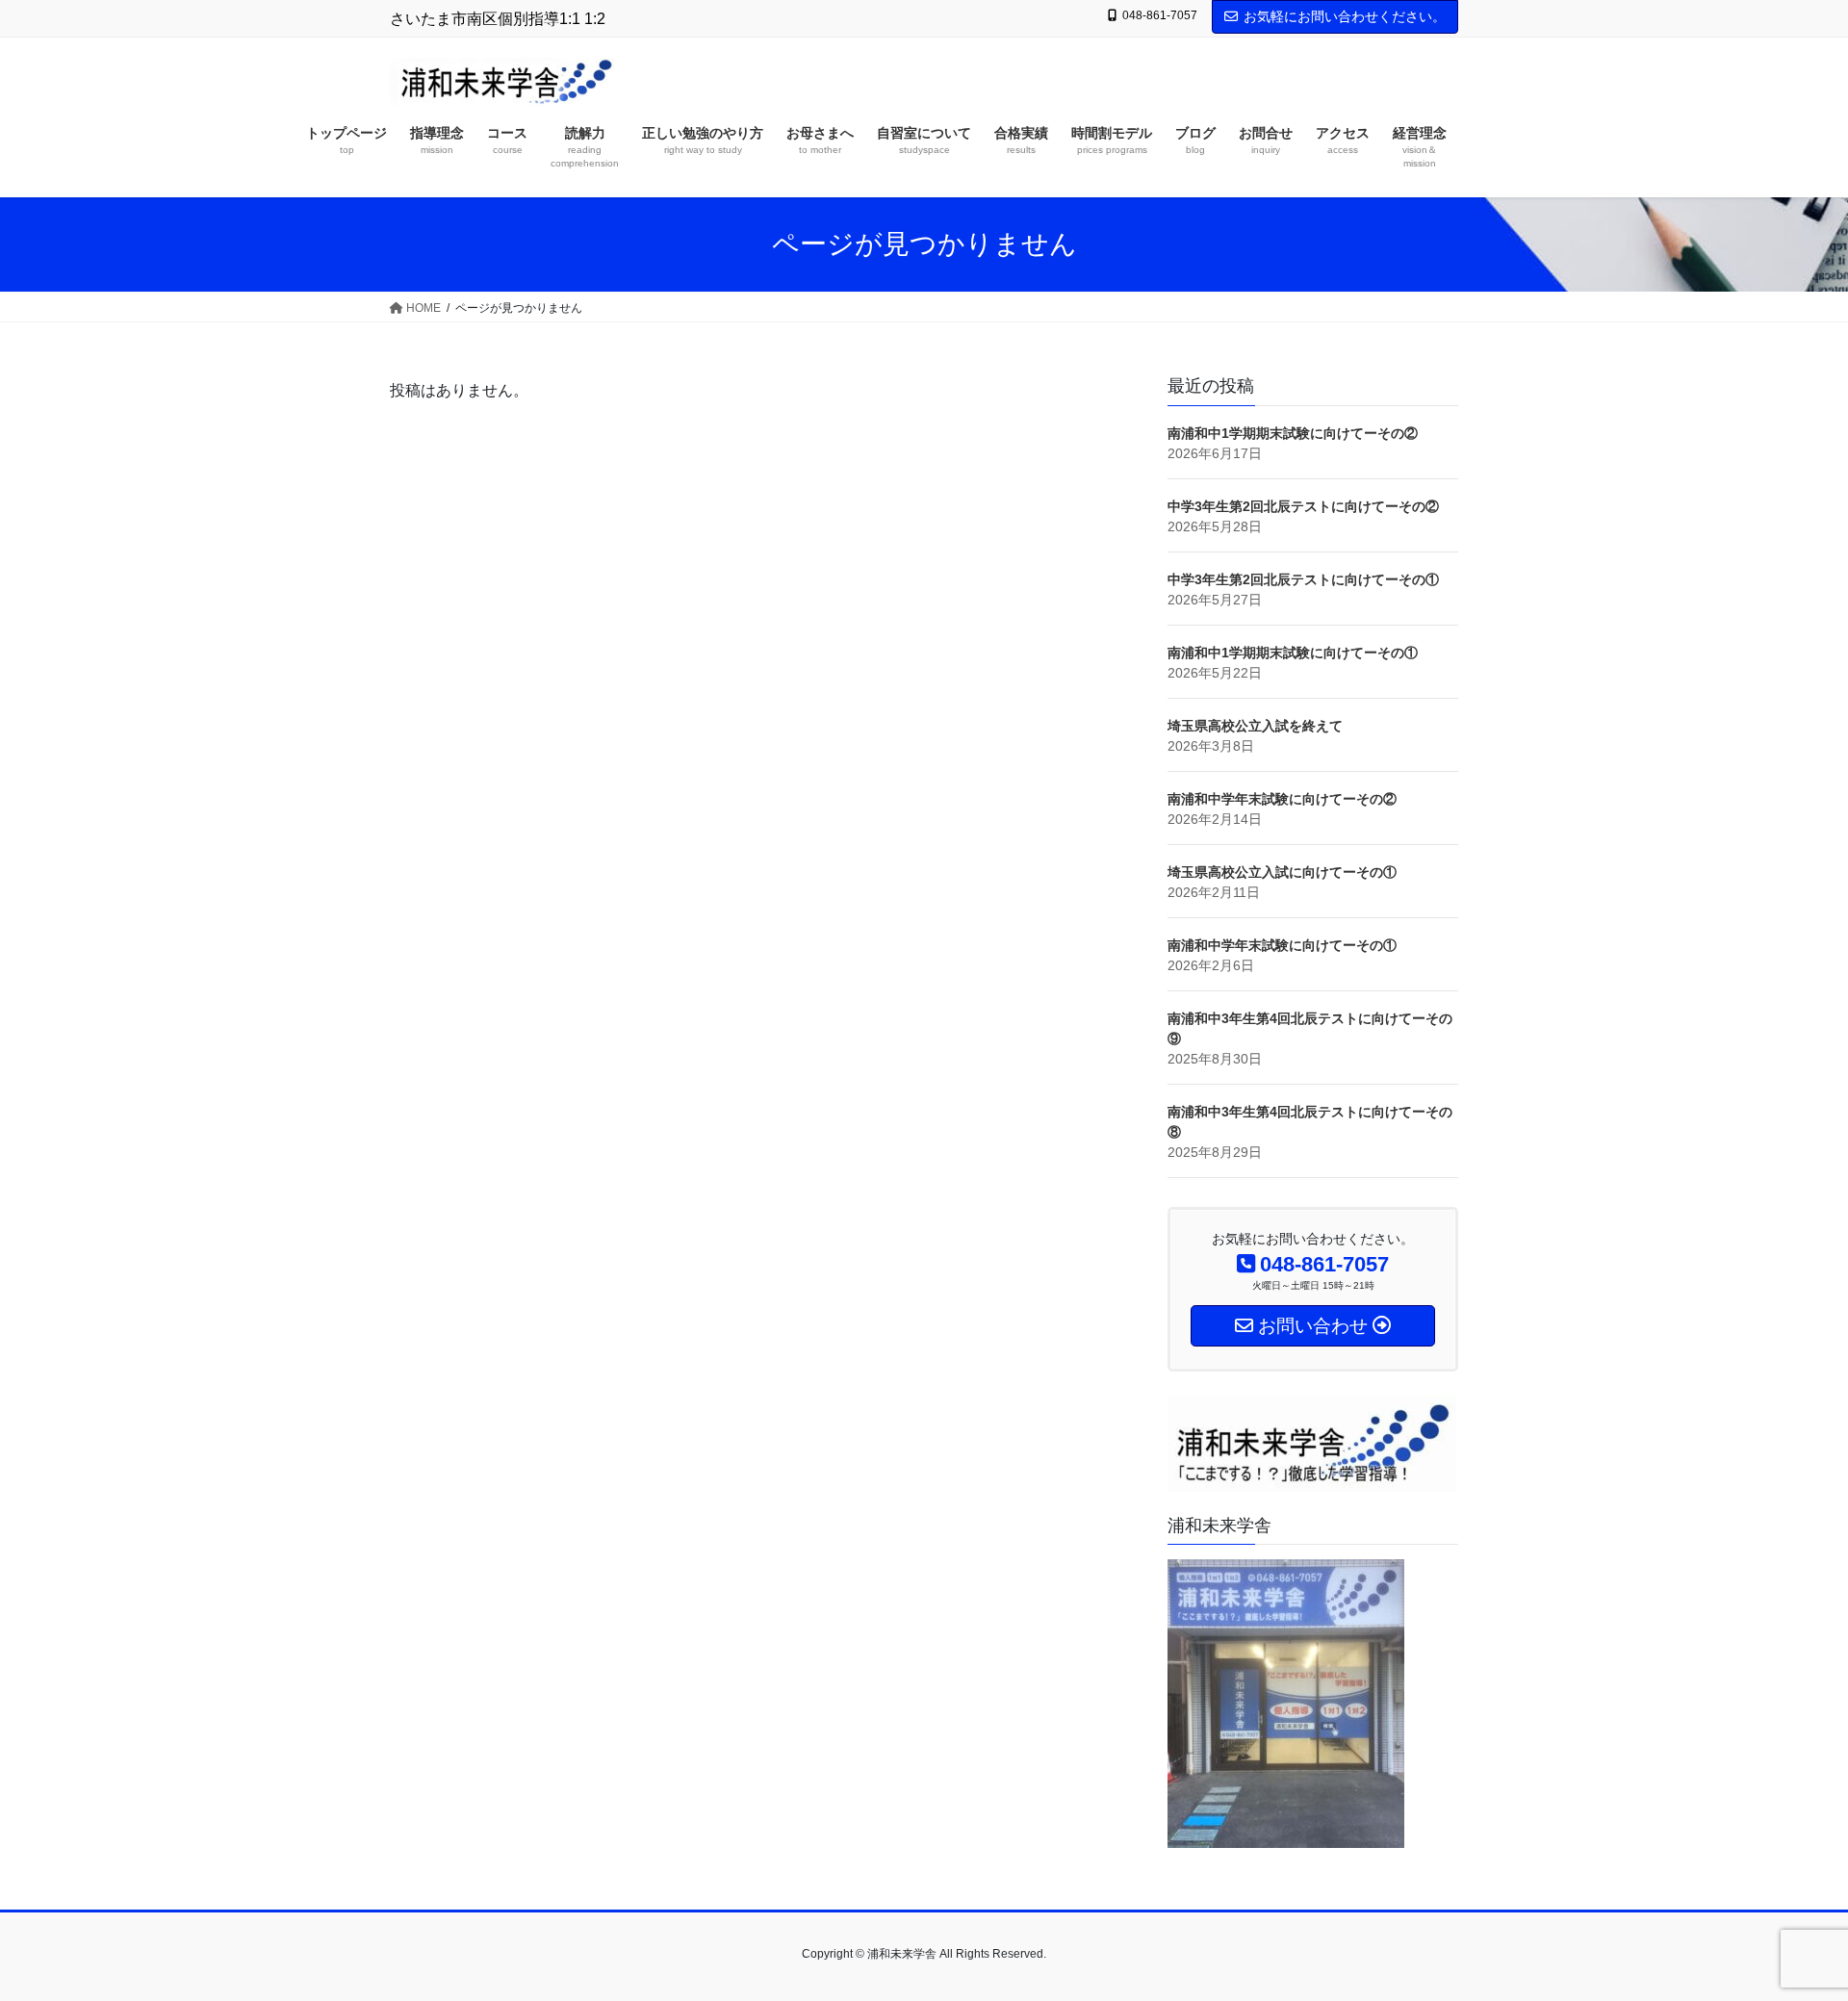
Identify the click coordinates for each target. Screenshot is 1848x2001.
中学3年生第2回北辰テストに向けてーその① (1303, 579)
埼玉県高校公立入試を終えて (1255, 726)
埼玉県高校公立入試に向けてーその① (1282, 872)
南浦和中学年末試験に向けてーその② (1282, 799)
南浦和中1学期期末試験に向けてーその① (1293, 653)
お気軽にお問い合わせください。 (1345, 16)
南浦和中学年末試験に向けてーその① (1282, 945)
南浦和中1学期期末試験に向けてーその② (1293, 433)
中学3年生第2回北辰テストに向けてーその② (1303, 506)
